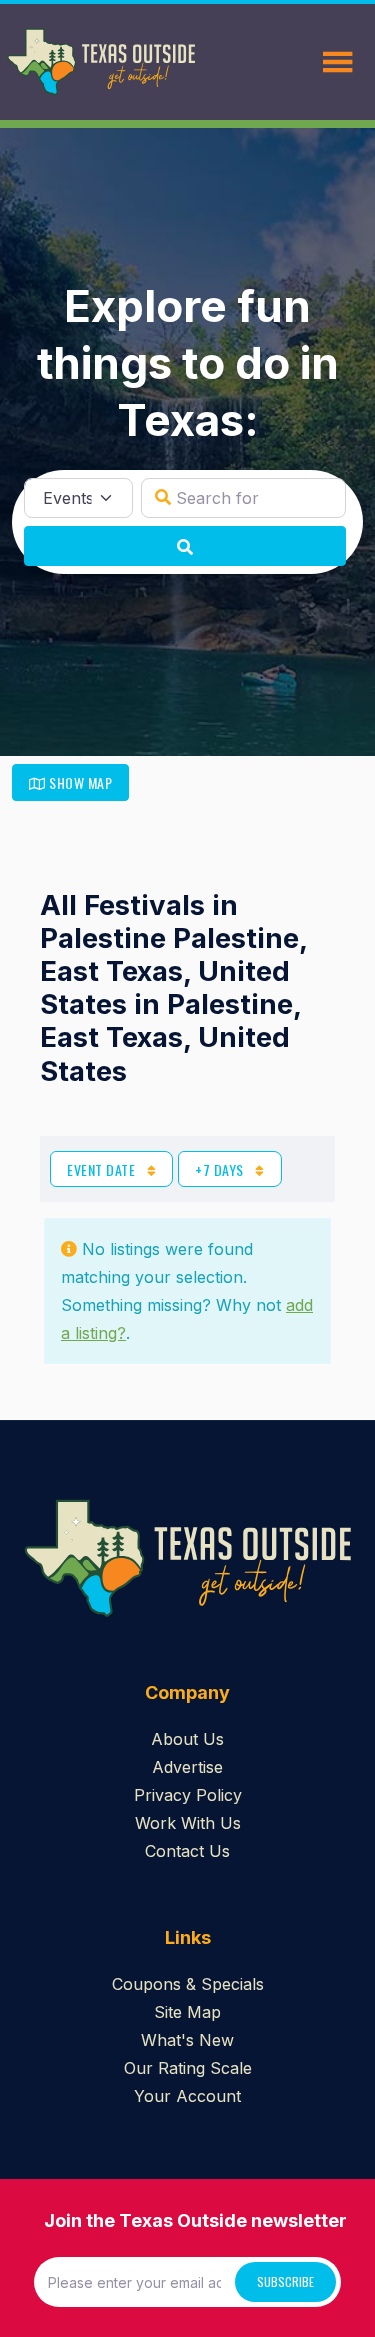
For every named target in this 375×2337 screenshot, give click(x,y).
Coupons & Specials (188, 1984)
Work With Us (188, 1823)
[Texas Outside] (101, 62)
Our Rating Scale (188, 2068)
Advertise (187, 1767)
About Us (187, 1739)
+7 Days (221, 1169)
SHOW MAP (79, 782)
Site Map (187, 2012)
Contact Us (187, 1851)
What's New (187, 2040)
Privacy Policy (188, 1795)
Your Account (187, 2096)
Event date (103, 1169)
